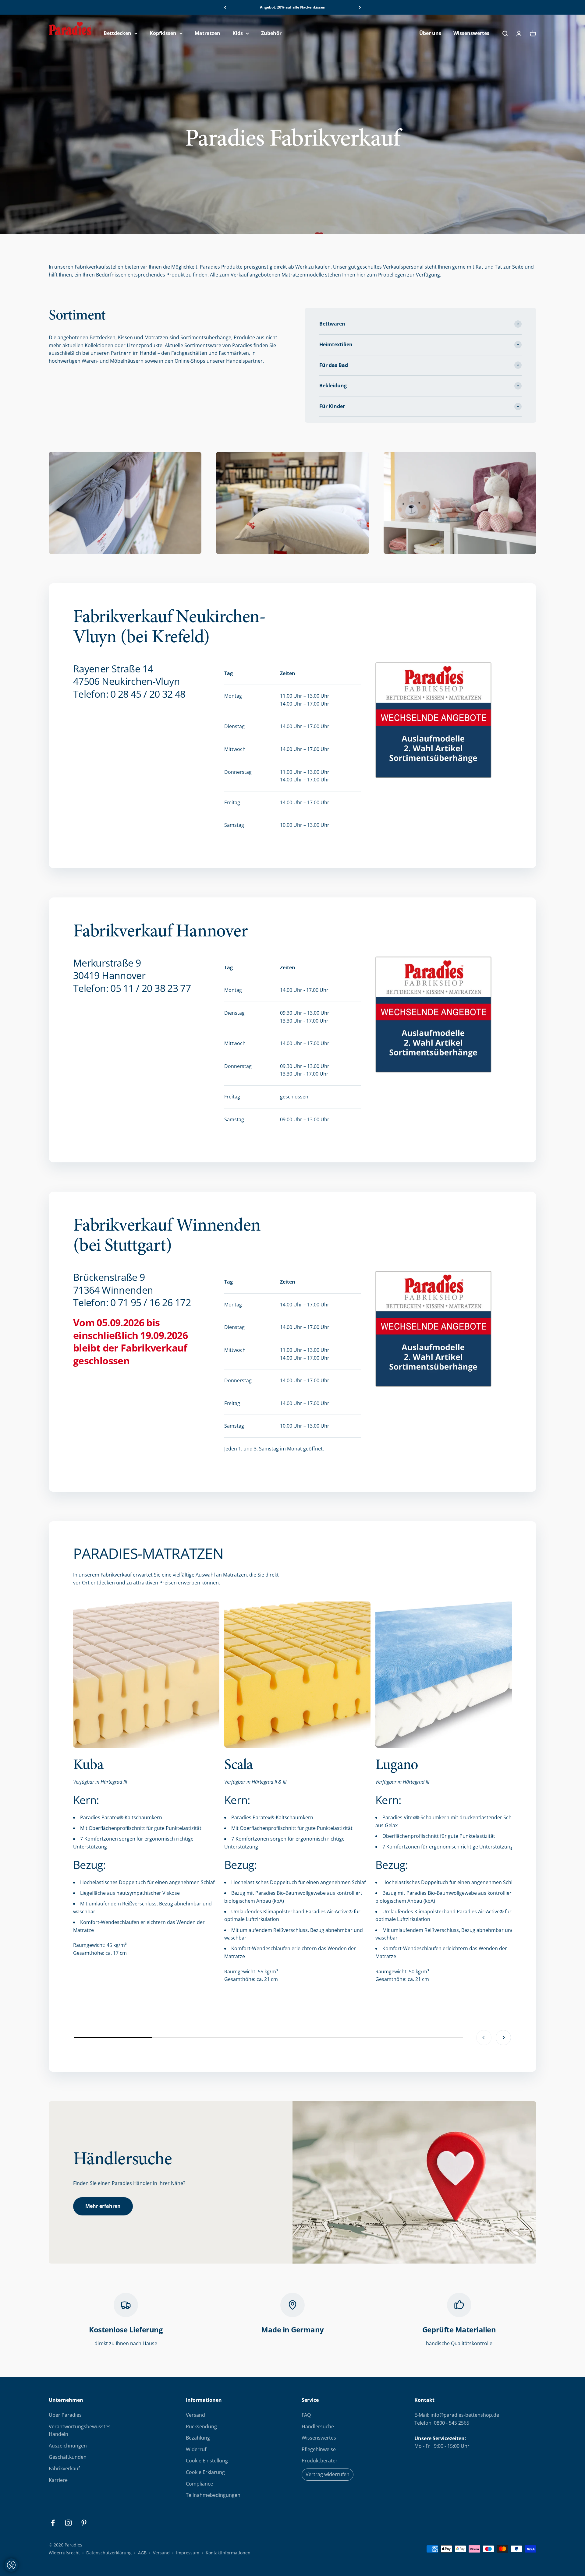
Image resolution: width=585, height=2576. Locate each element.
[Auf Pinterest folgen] (84, 2523)
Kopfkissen (163, 33)
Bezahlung (198, 2438)
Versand (195, 2415)
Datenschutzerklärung (109, 2553)
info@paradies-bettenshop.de (465, 2415)
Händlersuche (318, 2426)
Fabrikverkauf (64, 2469)
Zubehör (271, 33)
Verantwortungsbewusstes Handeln (80, 2430)
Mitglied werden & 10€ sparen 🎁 (292, 7)
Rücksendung (201, 2426)
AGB (142, 2553)
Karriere (58, 2480)
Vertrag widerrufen (328, 2474)
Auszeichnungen (68, 2446)
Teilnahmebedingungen (213, 2495)
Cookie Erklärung (205, 2472)
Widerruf (196, 2449)
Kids (238, 33)
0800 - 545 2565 (452, 2423)
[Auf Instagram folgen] (68, 2523)
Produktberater (320, 2461)
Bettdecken (117, 33)
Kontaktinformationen (228, 2553)
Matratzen (207, 33)
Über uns (430, 33)
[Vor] (360, 7)
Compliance (199, 2484)
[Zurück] (225, 7)
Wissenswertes (471, 33)
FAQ (306, 2415)
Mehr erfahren (103, 2206)
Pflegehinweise (319, 2449)
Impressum (188, 2553)
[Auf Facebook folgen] (53, 2523)
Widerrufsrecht (64, 2553)
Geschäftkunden (68, 2457)
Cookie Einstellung (207, 2461)
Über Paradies (65, 2415)
